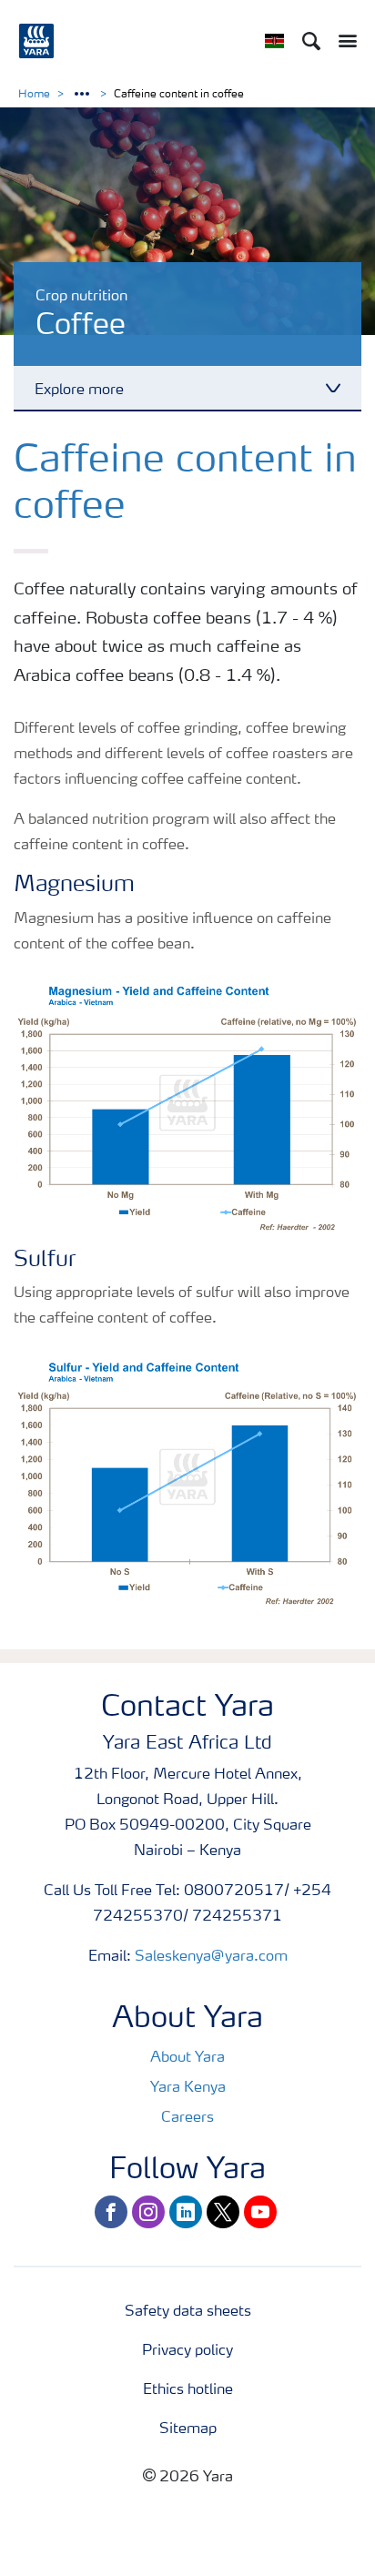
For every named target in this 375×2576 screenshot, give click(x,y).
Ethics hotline (188, 2390)
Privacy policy (187, 2351)
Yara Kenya (188, 2088)
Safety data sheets (188, 2312)
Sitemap (188, 2429)
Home (34, 95)
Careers (187, 2118)
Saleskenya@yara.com (211, 1957)
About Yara (187, 2058)
